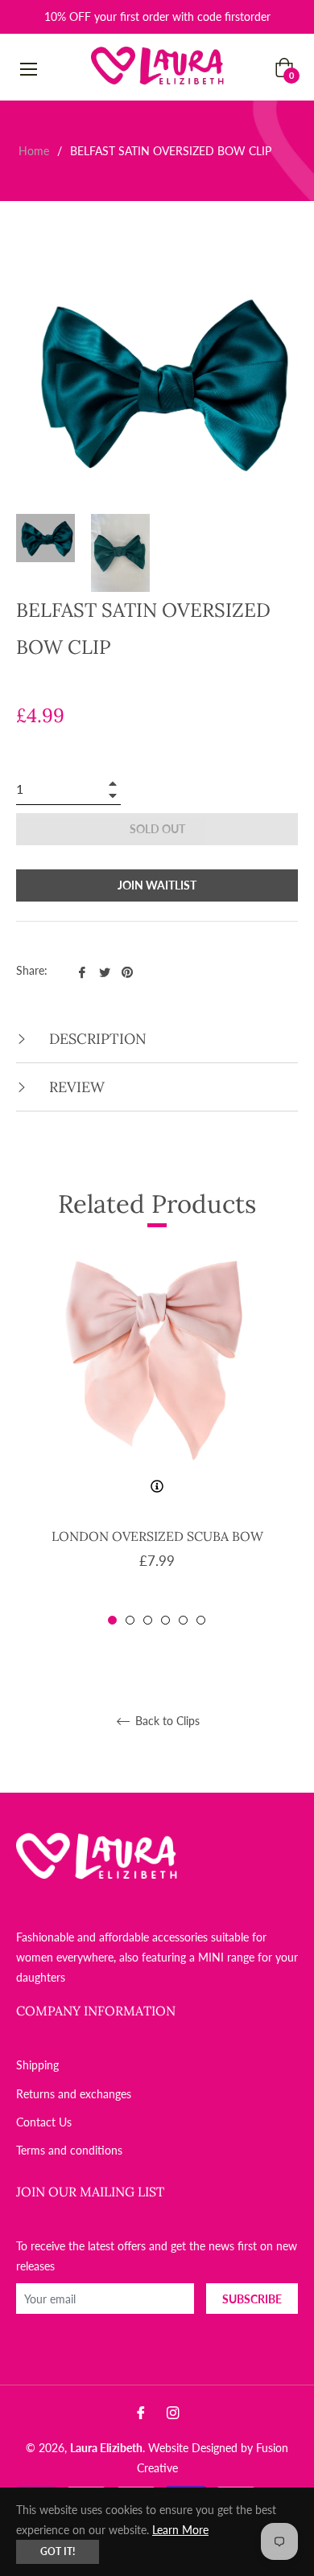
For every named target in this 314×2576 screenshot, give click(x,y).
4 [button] (165, 1620)
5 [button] (183, 1620)
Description (96, 1039)
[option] (157, 1440)
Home (34, 151)
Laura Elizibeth (106, 2448)
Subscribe (252, 2299)
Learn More (180, 2530)
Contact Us (44, 2122)
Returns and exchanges (74, 2094)
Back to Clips (166, 1721)
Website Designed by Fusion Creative (213, 2458)
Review (75, 1087)
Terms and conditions (69, 2150)
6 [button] (201, 1620)
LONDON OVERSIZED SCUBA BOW (157, 1536)
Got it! (58, 2551)
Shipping (37, 2065)
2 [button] (130, 1620)
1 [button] (112, 1620)
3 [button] (148, 1620)
